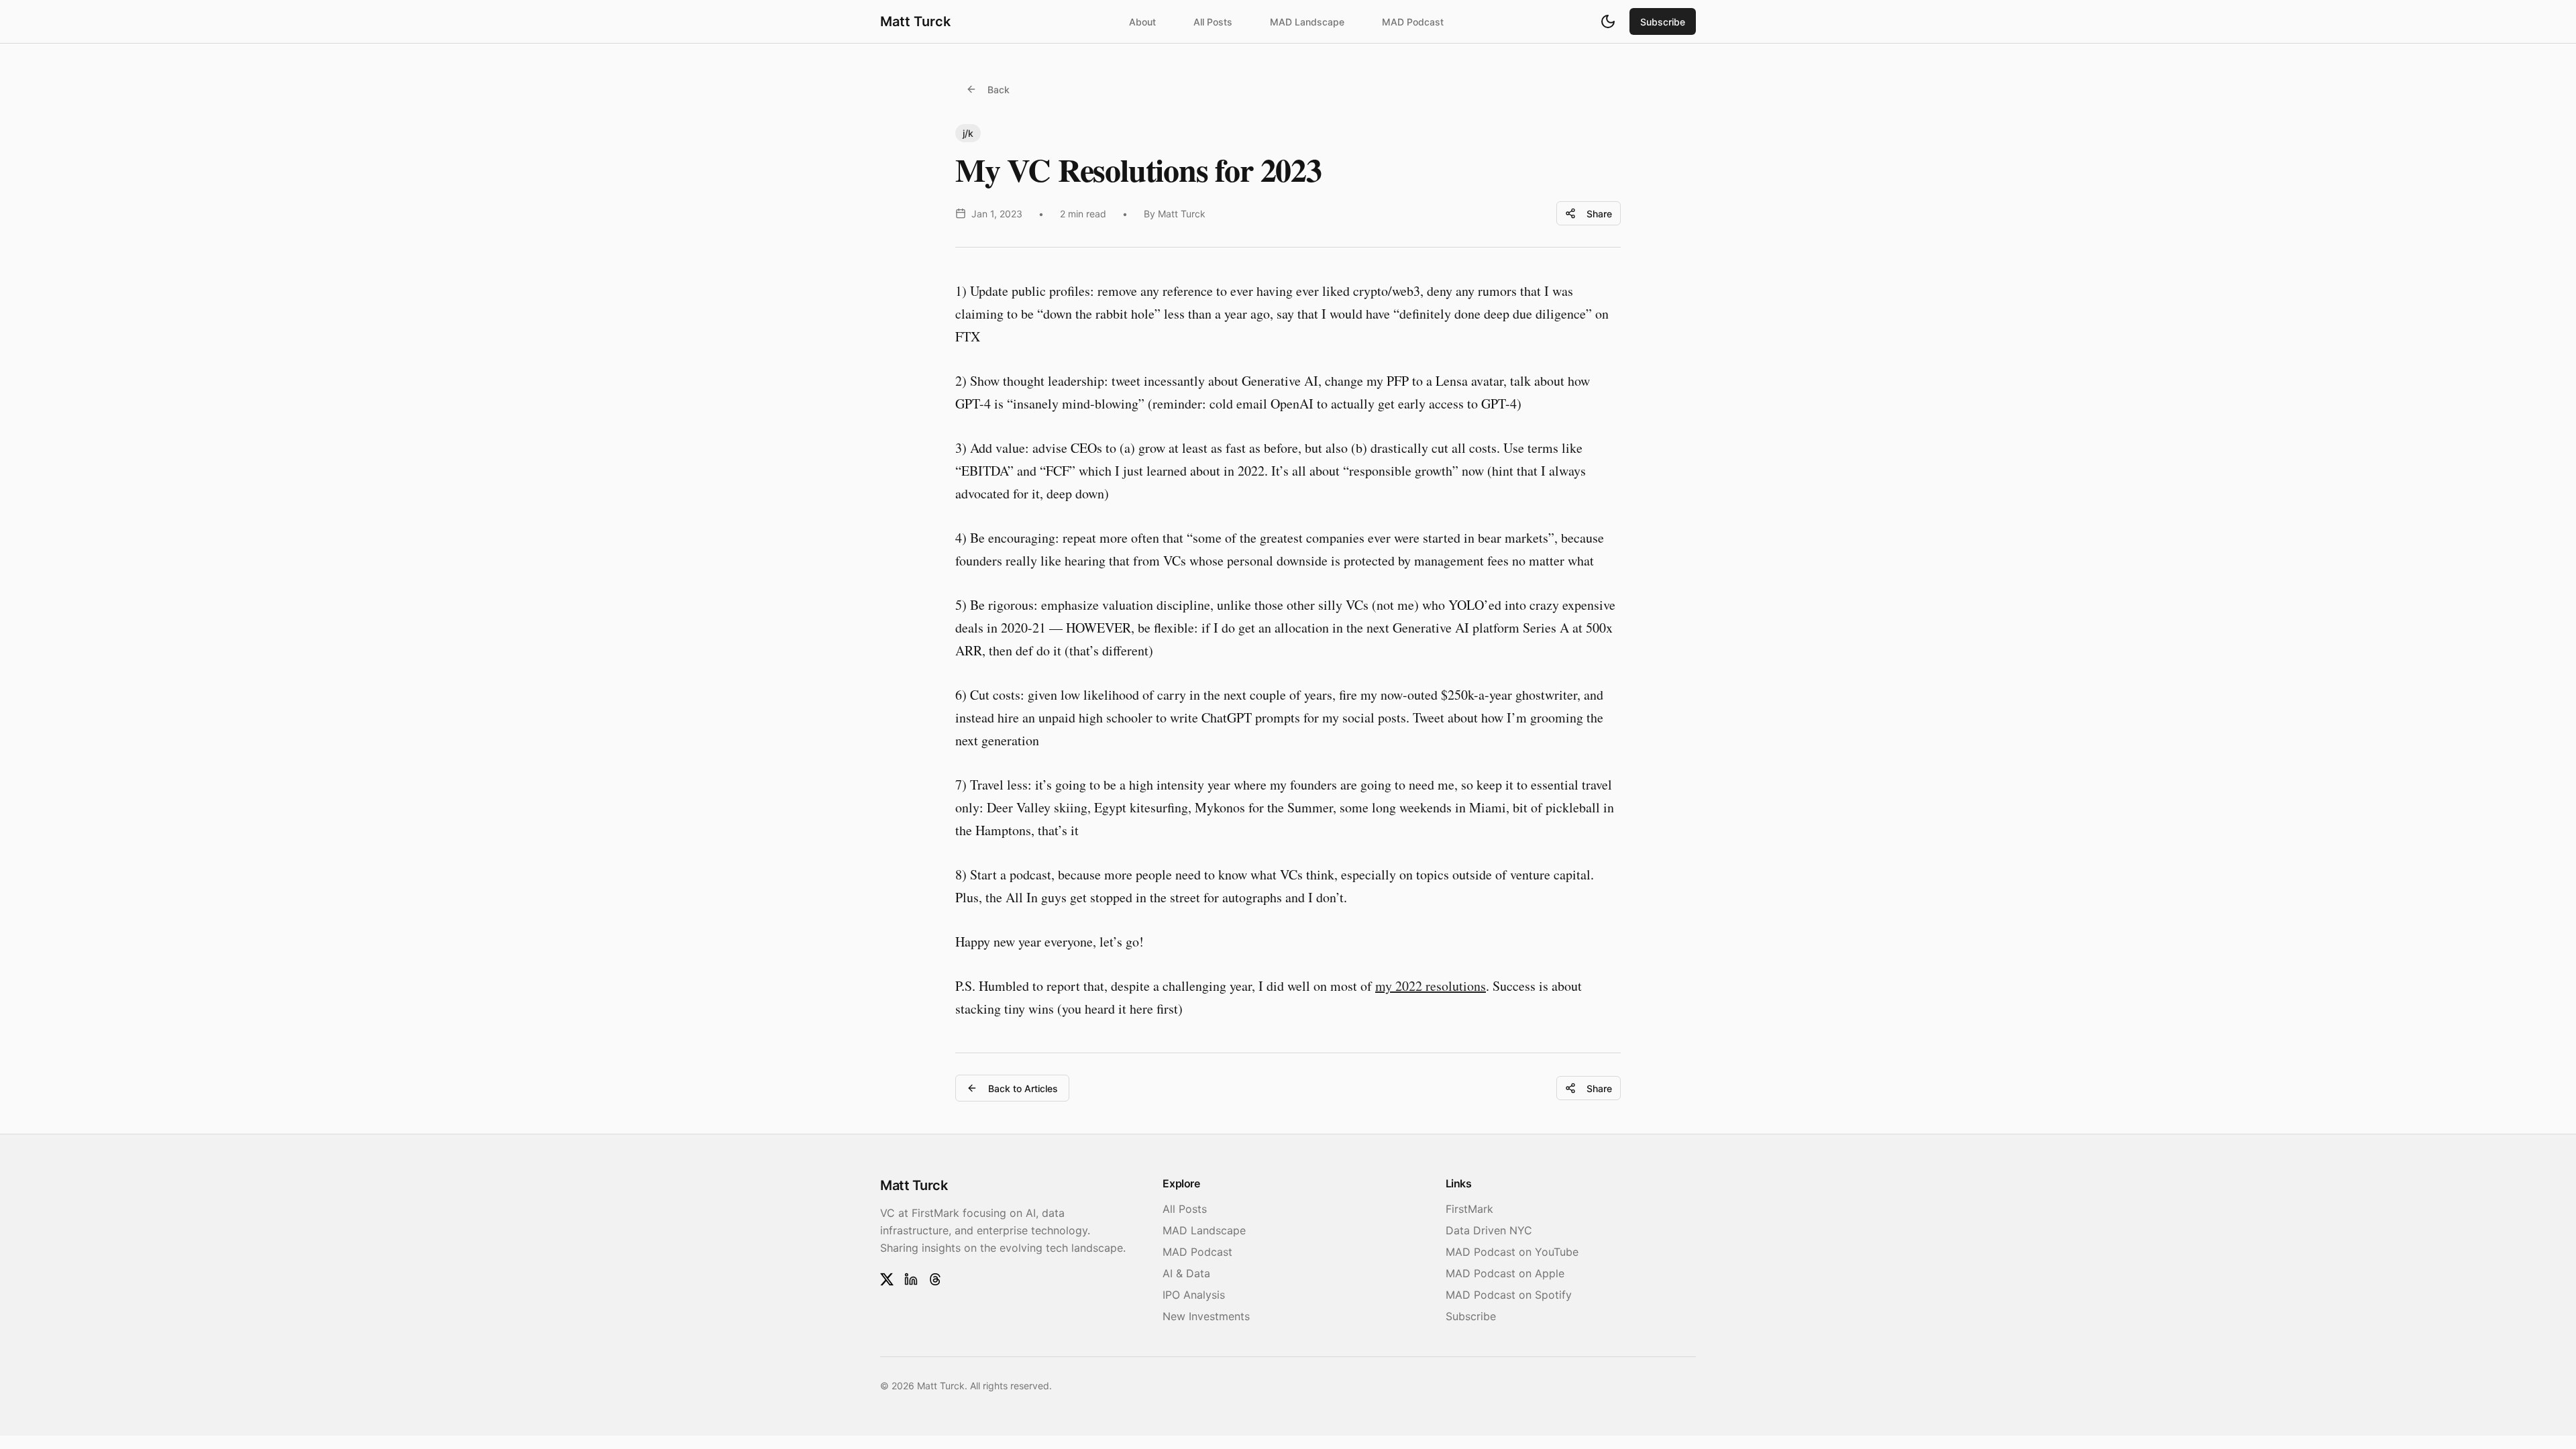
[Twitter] (887, 1279)
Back (999, 90)
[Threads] (935, 1279)
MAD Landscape (1307, 22)
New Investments (1206, 1316)
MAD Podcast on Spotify (1509, 1295)
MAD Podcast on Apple (1505, 1273)
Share (1599, 214)
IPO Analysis (1194, 1295)
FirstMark (1469, 1209)
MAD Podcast (1413, 22)
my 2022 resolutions (1431, 986)
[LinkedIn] (911, 1279)
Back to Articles (1023, 1088)
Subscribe (1663, 22)
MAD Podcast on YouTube (1512, 1252)
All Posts (1213, 22)
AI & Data (1186, 1273)
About (1142, 22)
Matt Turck (915, 21)
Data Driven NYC (1489, 1230)
